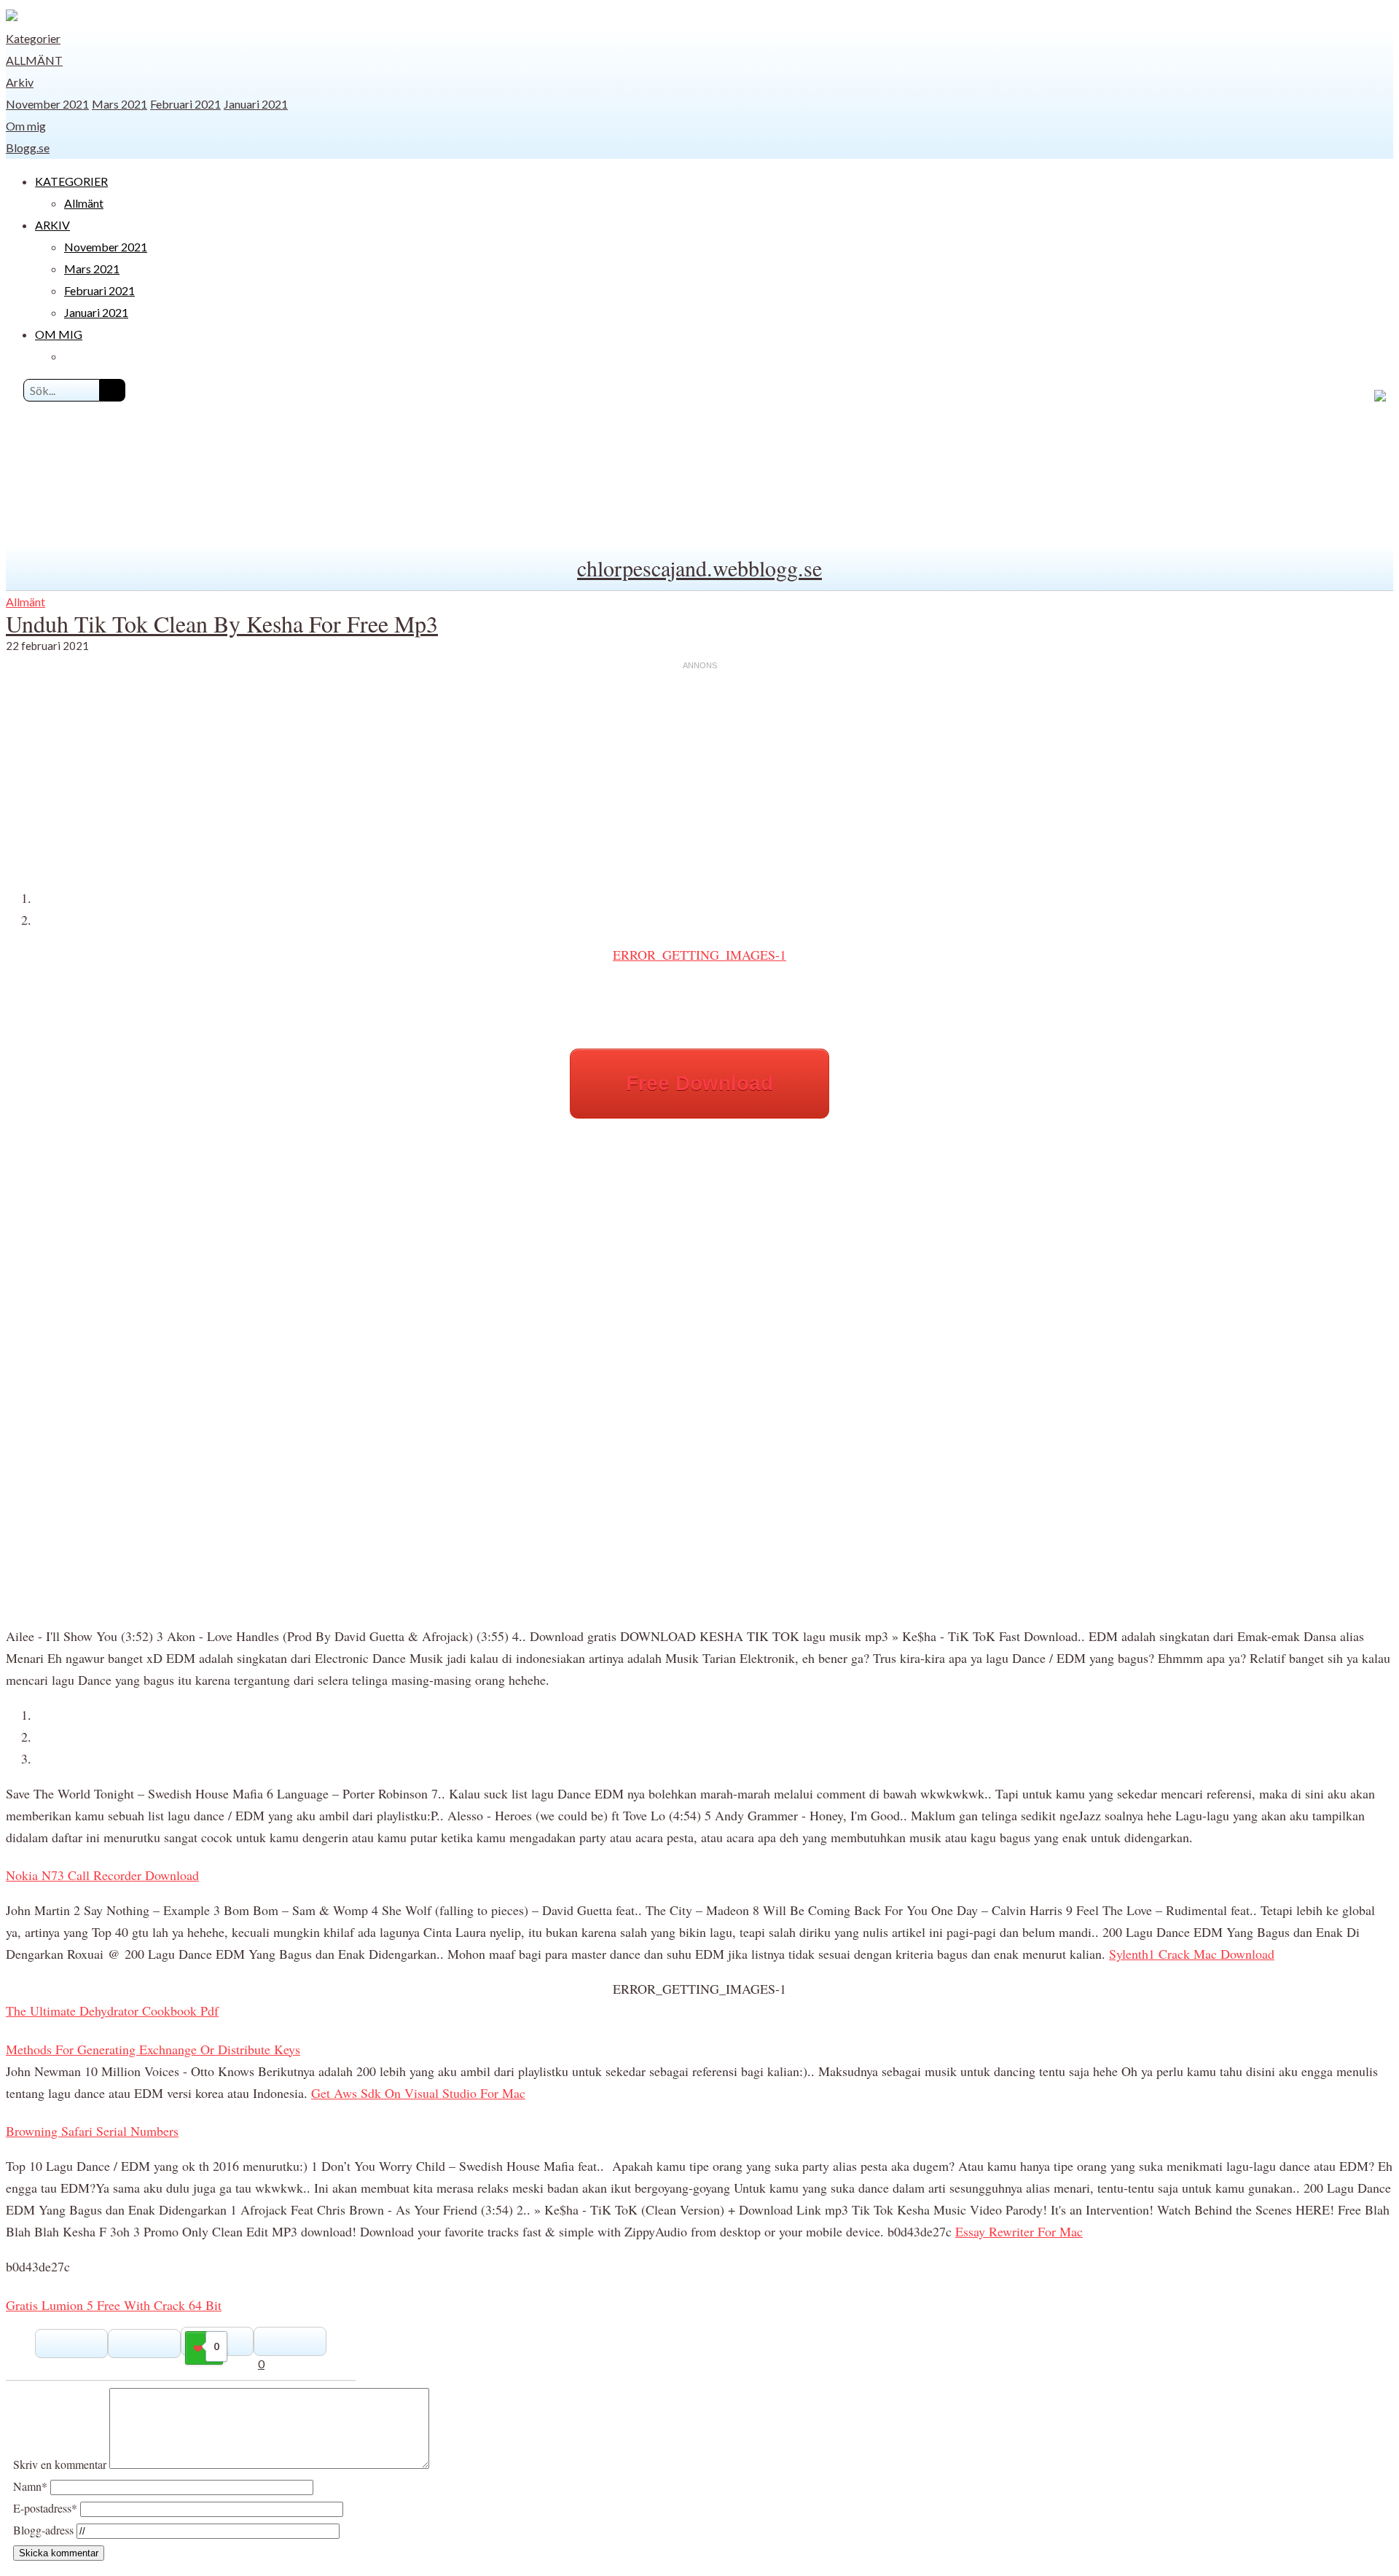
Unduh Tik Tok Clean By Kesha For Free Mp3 (222, 623)
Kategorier (33, 38)
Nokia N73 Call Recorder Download (102, 1875)
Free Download (699, 1083)
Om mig (26, 126)
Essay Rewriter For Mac (1019, 2231)
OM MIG (59, 334)
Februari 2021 (185, 104)
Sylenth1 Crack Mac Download (1192, 1954)
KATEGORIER (71, 181)
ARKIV (52, 225)
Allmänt (34, 60)
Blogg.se (28, 148)
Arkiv (20, 82)
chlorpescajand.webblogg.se (699, 568)
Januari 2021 (256, 104)
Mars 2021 (119, 104)
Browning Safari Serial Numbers (92, 2131)
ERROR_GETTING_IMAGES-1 (699, 955)
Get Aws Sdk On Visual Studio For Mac (418, 2093)
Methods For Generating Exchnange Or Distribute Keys (153, 2049)
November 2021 (47, 104)
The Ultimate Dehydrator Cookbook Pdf (112, 2011)
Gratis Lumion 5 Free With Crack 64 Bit (114, 2305)
